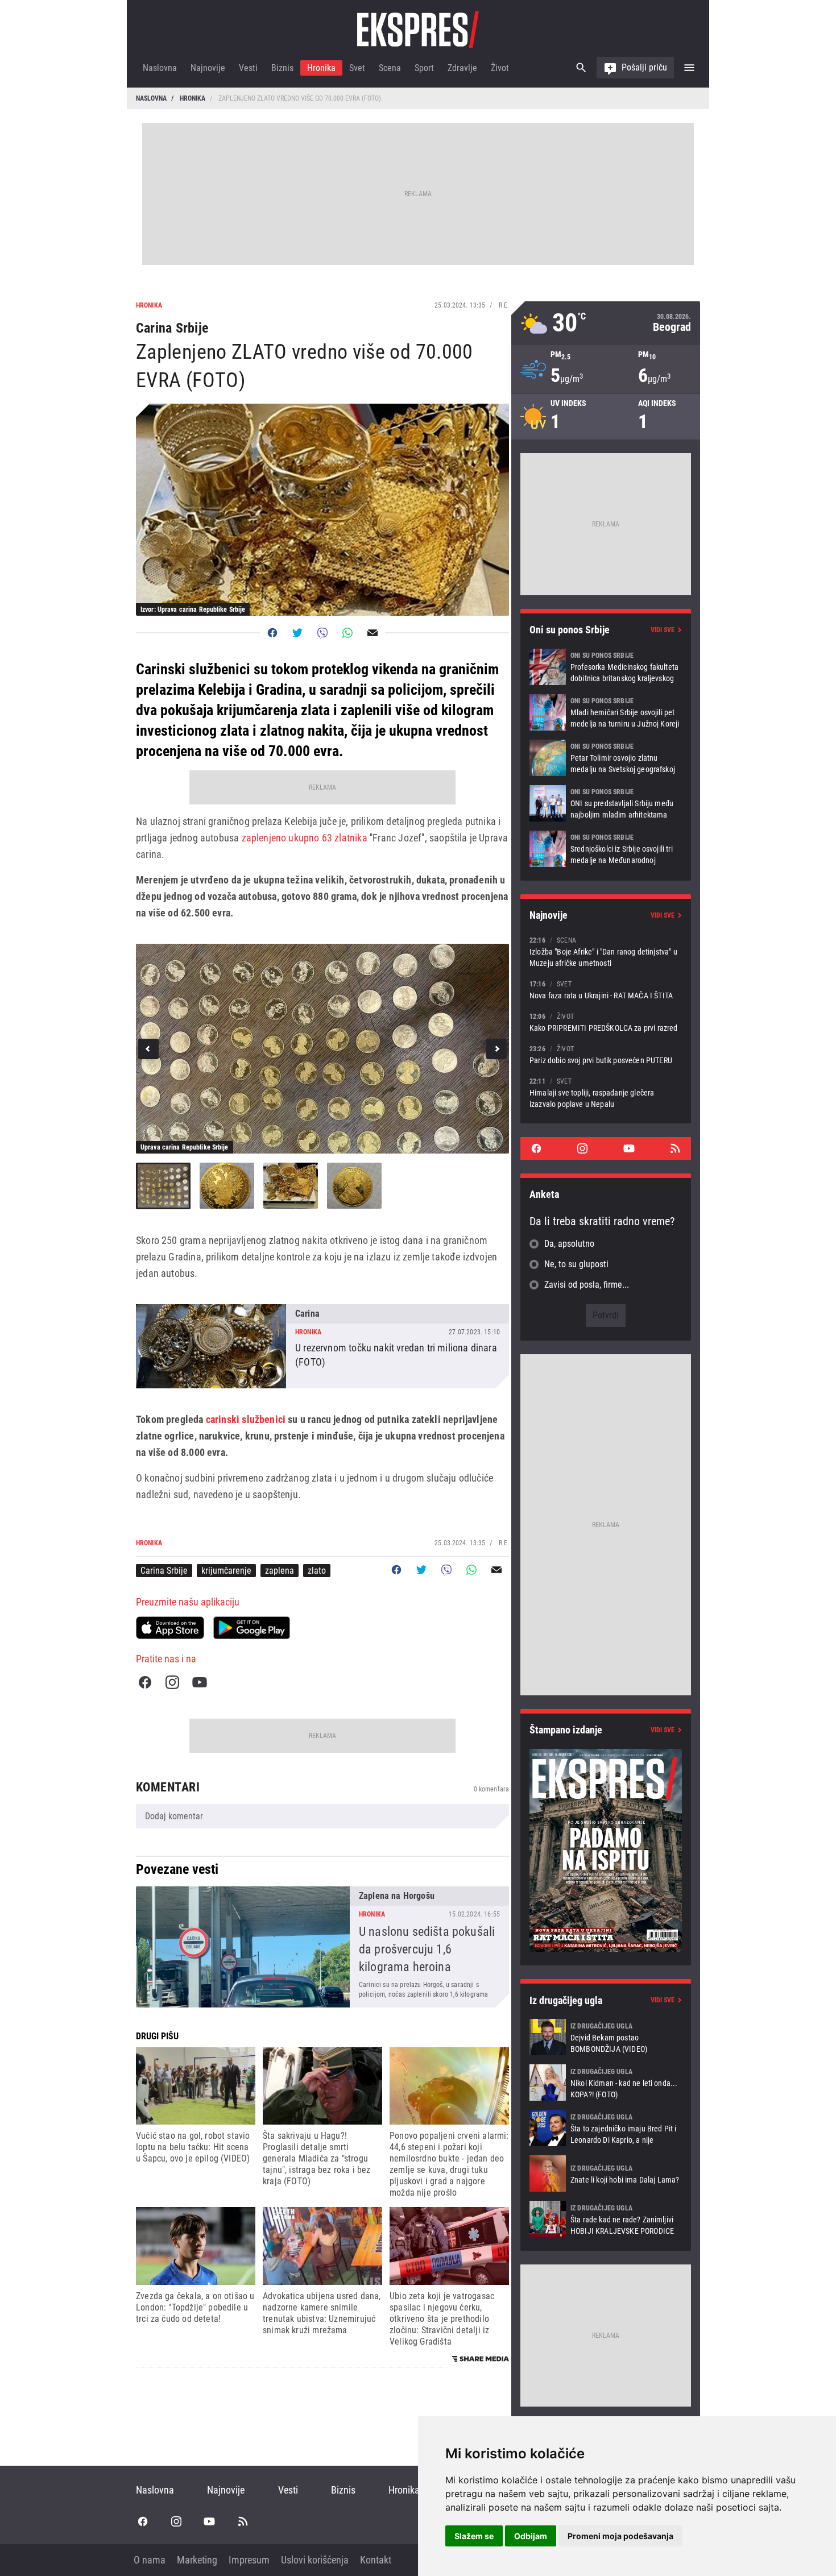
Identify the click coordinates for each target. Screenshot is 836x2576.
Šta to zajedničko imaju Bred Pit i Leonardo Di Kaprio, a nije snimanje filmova (606, 2128)
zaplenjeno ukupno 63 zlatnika (303, 838)
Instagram (172, 1682)
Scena (390, 68)
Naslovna (160, 68)
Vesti (248, 68)
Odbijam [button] (531, 2536)
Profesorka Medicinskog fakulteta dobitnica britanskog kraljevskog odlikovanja (606, 667)
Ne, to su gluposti (576, 1264)
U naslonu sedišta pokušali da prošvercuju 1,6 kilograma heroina (322, 1947)
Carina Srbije (164, 1571)
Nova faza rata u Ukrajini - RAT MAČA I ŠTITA (606, 990)
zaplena (280, 1571)
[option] (322, 1049)
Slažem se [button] (474, 2536)
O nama (150, 2560)
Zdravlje (462, 68)
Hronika (321, 68)
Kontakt (376, 2560)
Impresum (249, 2560)
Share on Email (373, 633)
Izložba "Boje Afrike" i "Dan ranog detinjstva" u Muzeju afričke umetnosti (606, 951)
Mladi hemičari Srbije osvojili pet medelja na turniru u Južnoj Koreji (606, 712)
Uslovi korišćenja (315, 2560)
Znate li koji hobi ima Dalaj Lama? (606, 2173)
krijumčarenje (226, 1571)
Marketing (197, 2560)
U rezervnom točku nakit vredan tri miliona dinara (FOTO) (322, 1346)
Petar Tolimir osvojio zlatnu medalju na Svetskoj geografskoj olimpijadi (606, 758)
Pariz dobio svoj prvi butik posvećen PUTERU (606, 1054)
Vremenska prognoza (606, 323)
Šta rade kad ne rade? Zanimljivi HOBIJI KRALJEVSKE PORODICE (606, 2219)
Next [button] (496, 1049)
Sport (424, 68)
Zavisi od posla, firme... (587, 1285)
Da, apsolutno (569, 1244)
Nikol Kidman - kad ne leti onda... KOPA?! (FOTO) (606, 2083)
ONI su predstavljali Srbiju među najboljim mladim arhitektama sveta (606, 803)
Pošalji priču (644, 67)
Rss (675, 1148)
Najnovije (208, 68)
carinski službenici (246, 1419)
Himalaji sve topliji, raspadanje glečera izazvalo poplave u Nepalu (606, 1092)
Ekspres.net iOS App (170, 1628)
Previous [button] (148, 1049)
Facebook (145, 1682)
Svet (357, 68)
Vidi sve (663, 630)
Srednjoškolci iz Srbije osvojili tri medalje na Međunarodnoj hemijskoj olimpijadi (606, 849)
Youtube (200, 1682)
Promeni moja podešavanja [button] (620, 2536)
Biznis (282, 68)
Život (500, 68)
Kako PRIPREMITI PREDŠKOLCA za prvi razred (606, 1022)
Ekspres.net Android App (252, 1628)
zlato (317, 1571)
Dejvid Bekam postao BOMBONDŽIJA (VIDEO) (606, 2037)
